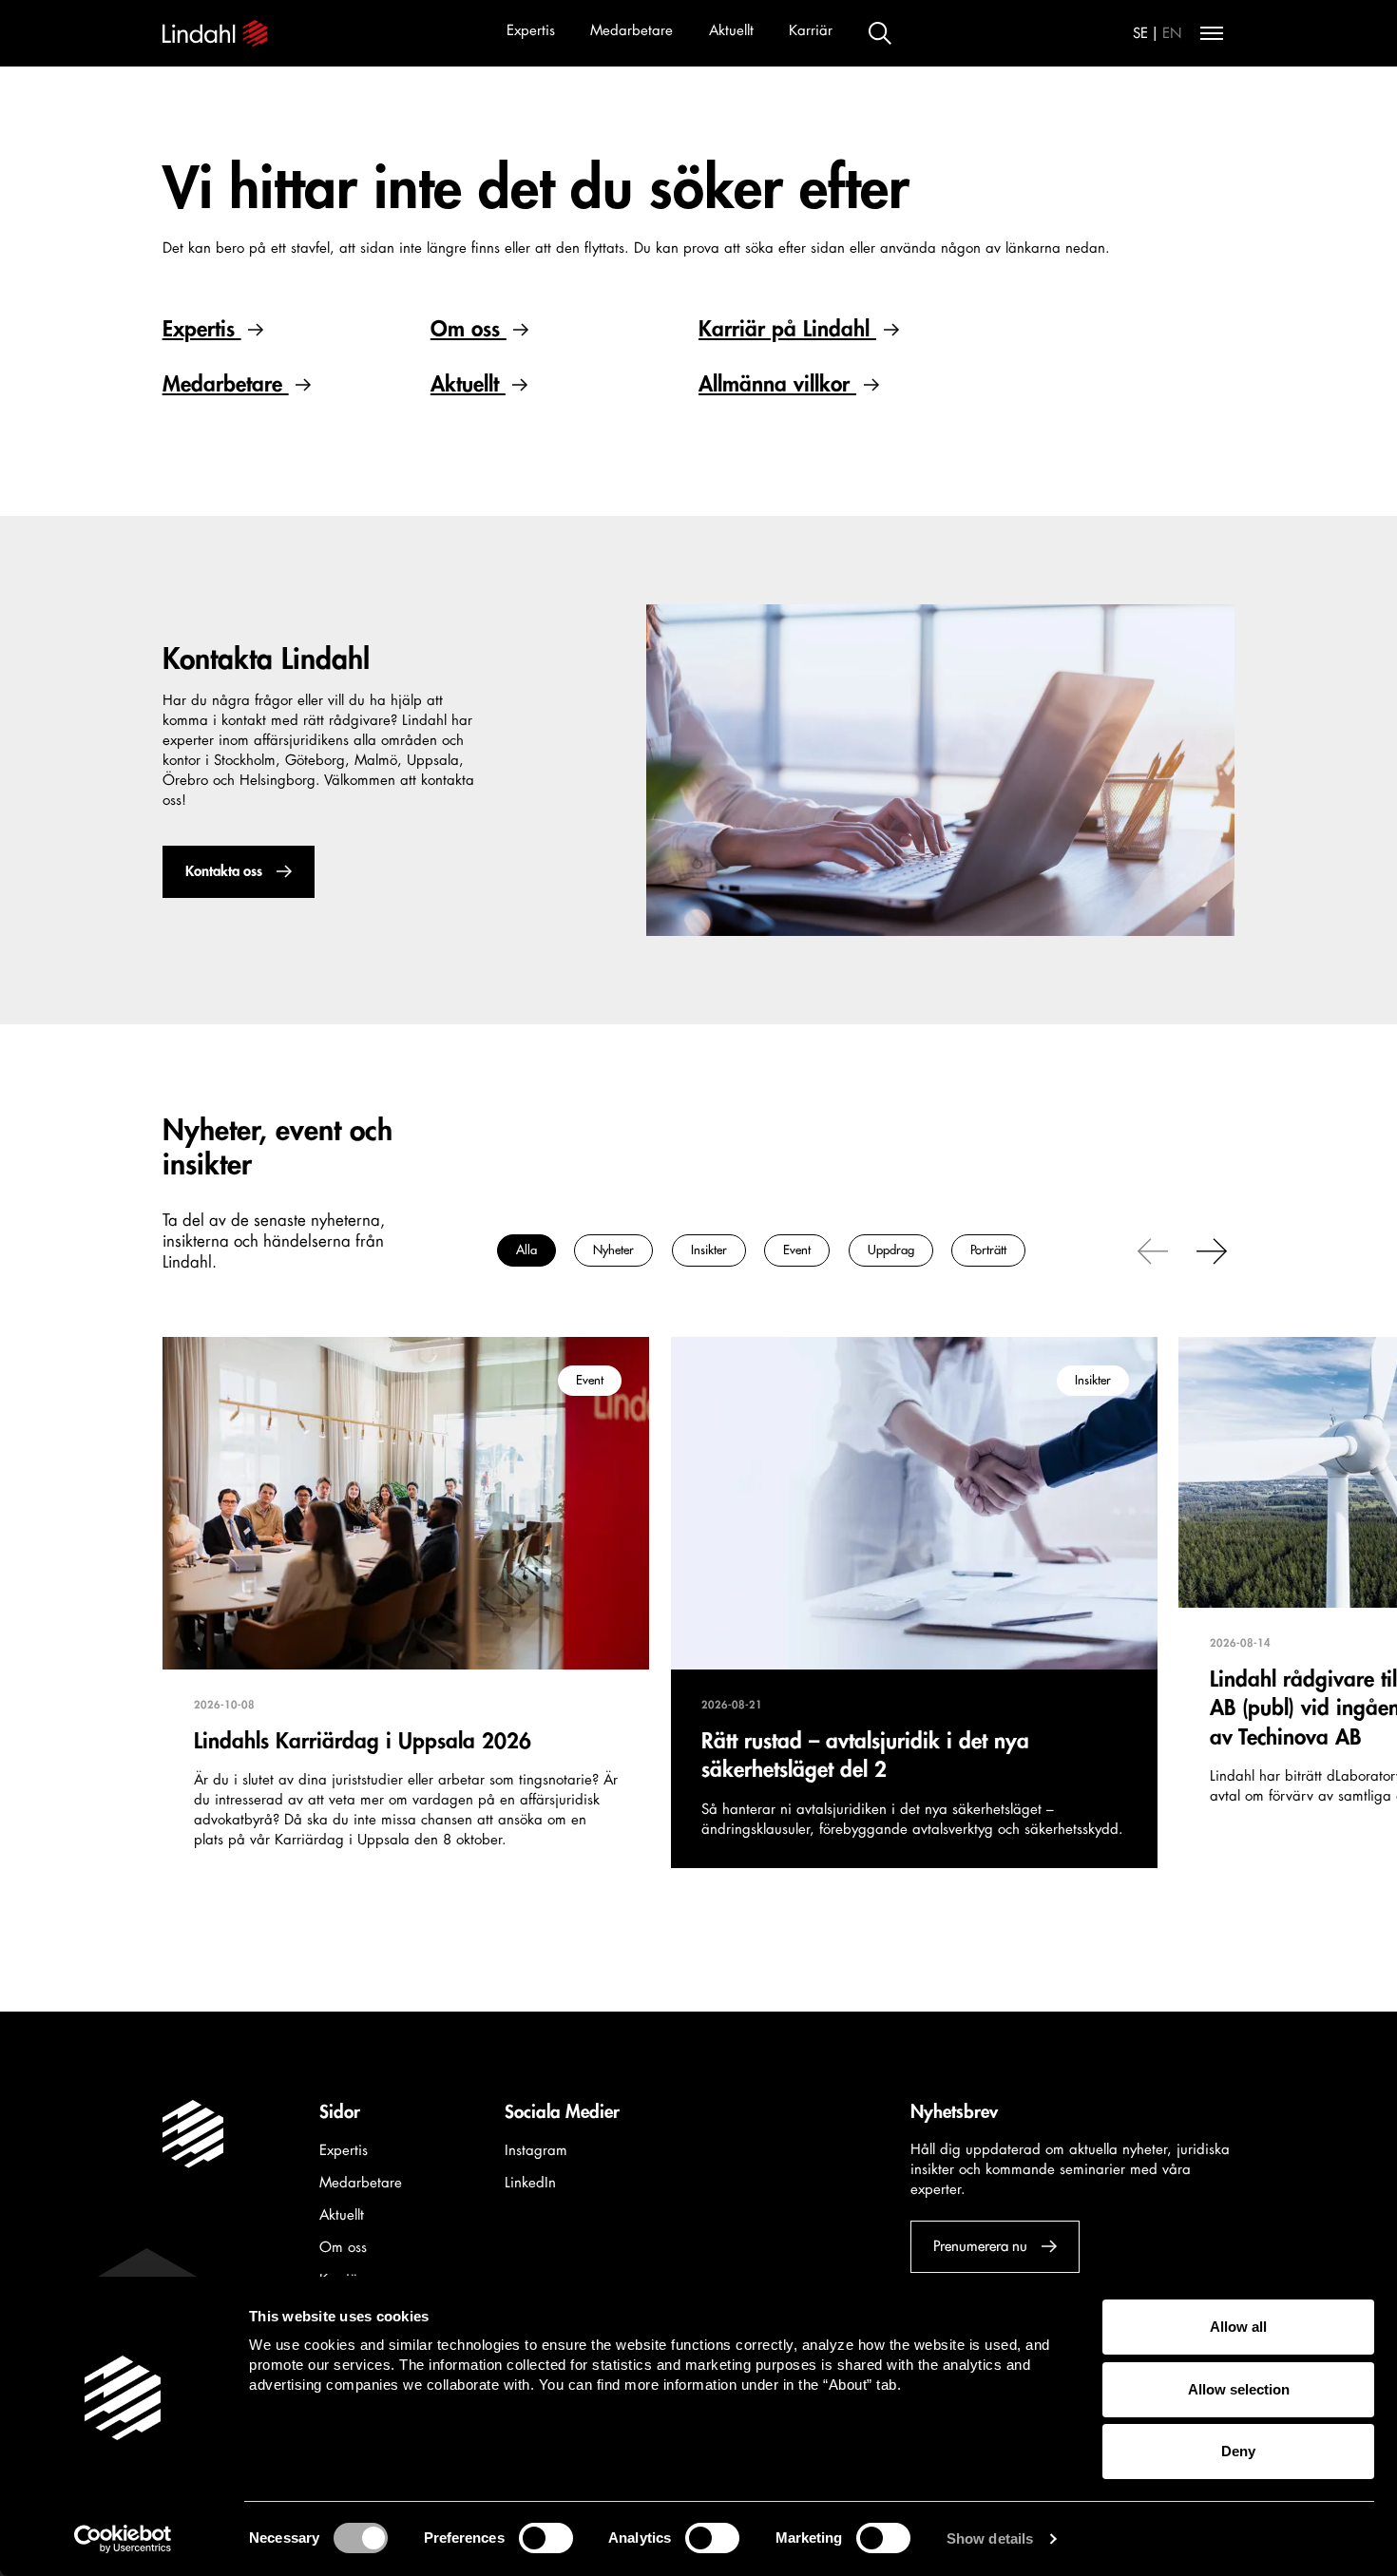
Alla (526, 1251)
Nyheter (613, 1251)
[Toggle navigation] (1212, 33)
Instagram (536, 2151)
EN (1172, 34)
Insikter (709, 1251)
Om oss (469, 329)
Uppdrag (891, 1251)
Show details (990, 2538)
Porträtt (988, 1251)
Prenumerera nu (980, 2247)
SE (1140, 34)
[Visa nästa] (1212, 1250)
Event (797, 1251)
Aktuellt (731, 31)
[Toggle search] (880, 33)
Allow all (1238, 2327)
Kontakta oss (223, 872)
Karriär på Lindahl (787, 329)
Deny (1238, 2451)
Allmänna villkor (777, 384)
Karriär (811, 31)
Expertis (531, 31)
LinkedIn (530, 2183)
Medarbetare (632, 31)
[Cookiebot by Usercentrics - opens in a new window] (123, 2539)
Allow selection (1239, 2389)
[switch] (546, 2538)
